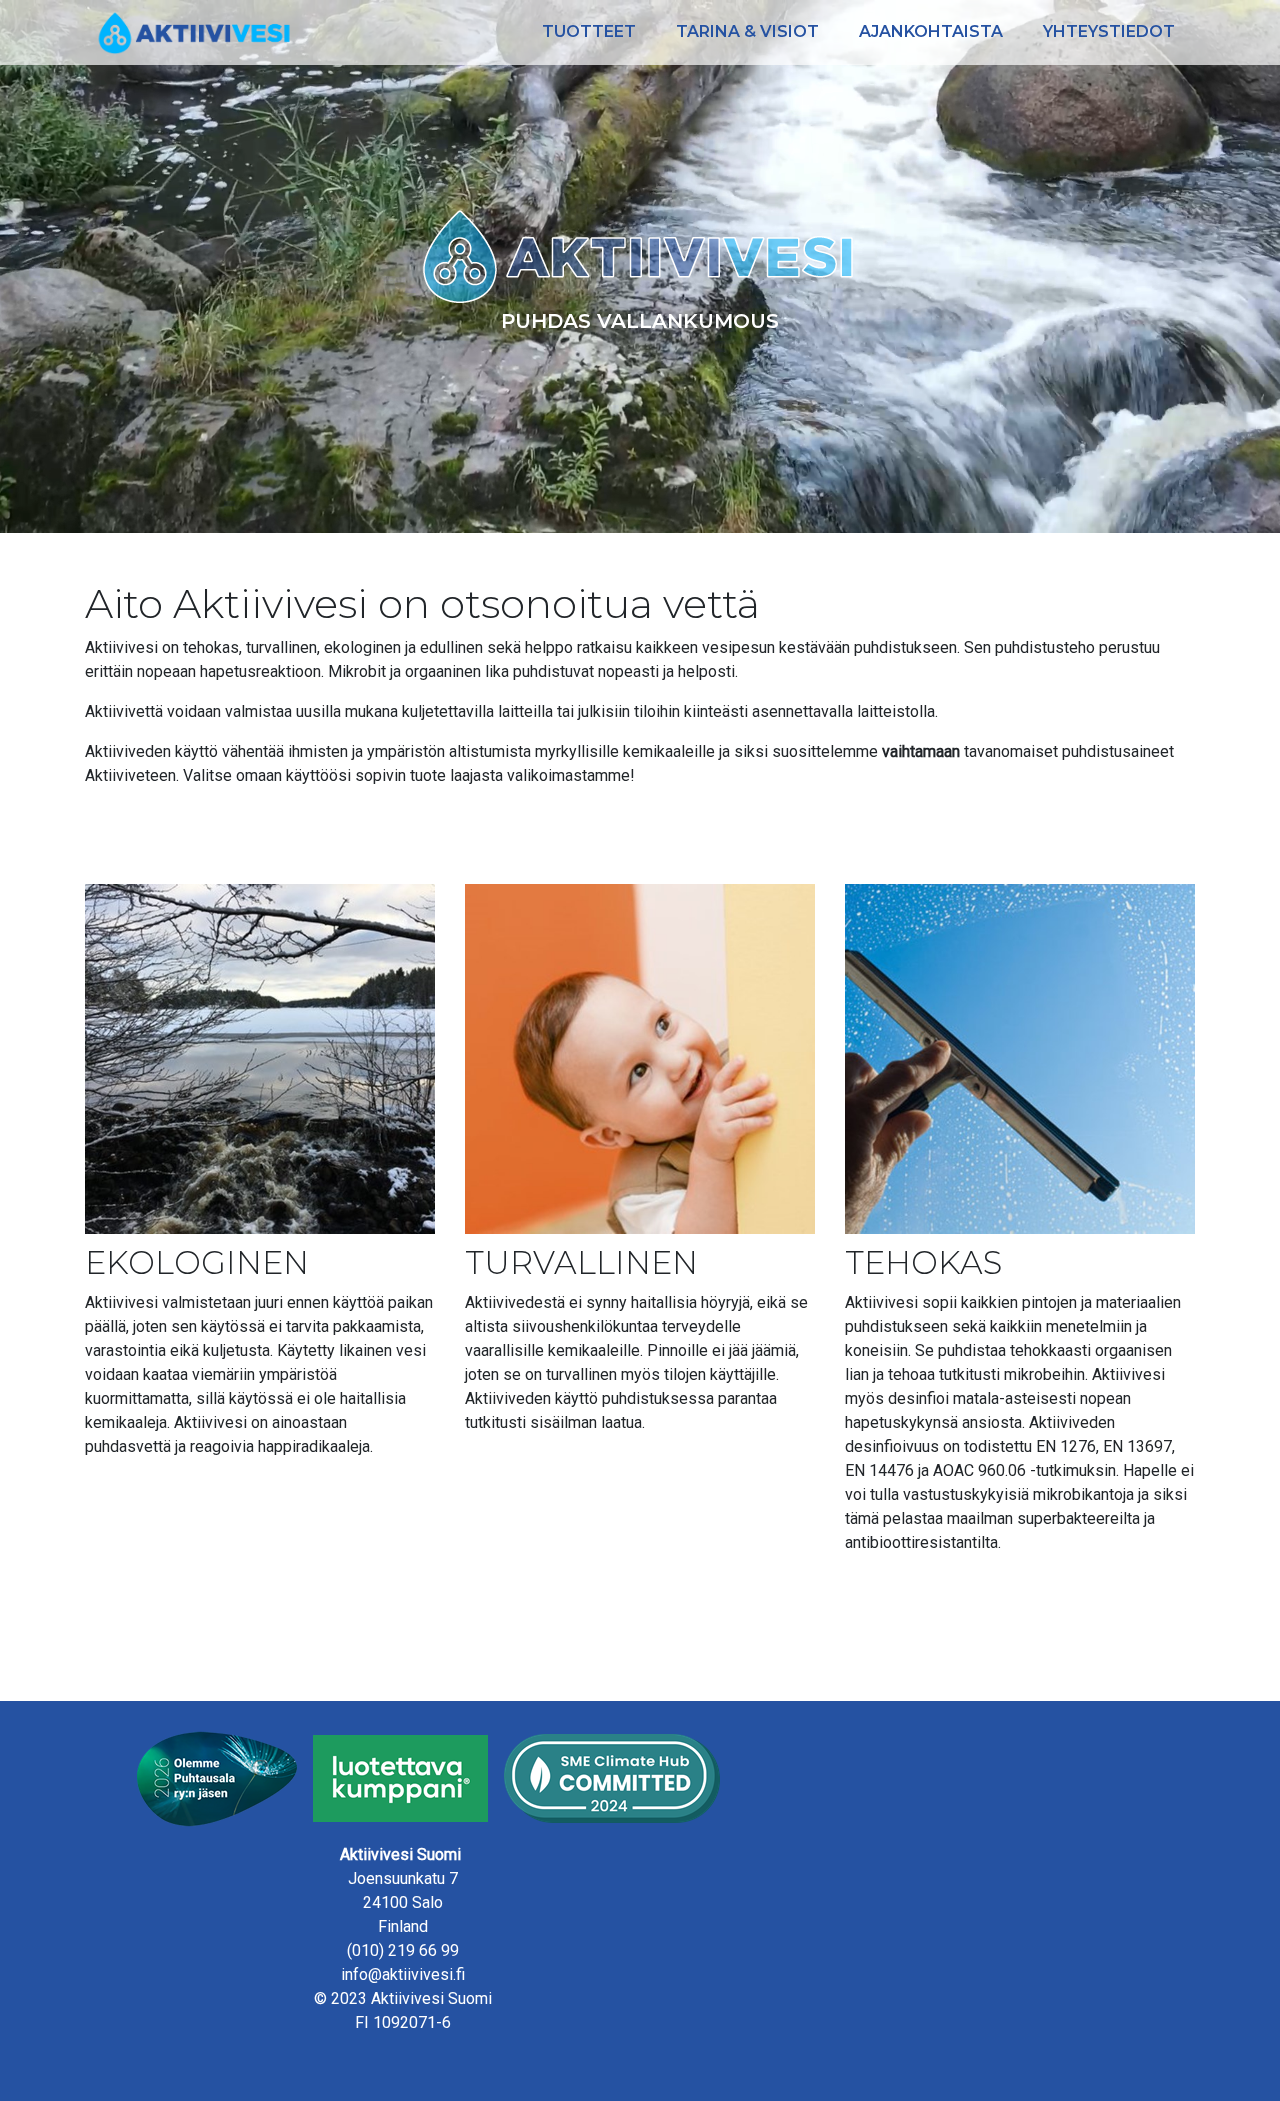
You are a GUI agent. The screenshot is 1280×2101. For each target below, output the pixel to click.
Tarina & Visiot (747, 31)
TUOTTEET (589, 31)
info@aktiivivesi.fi (403, 1974)
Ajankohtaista (931, 31)
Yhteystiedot (1109, 31)
